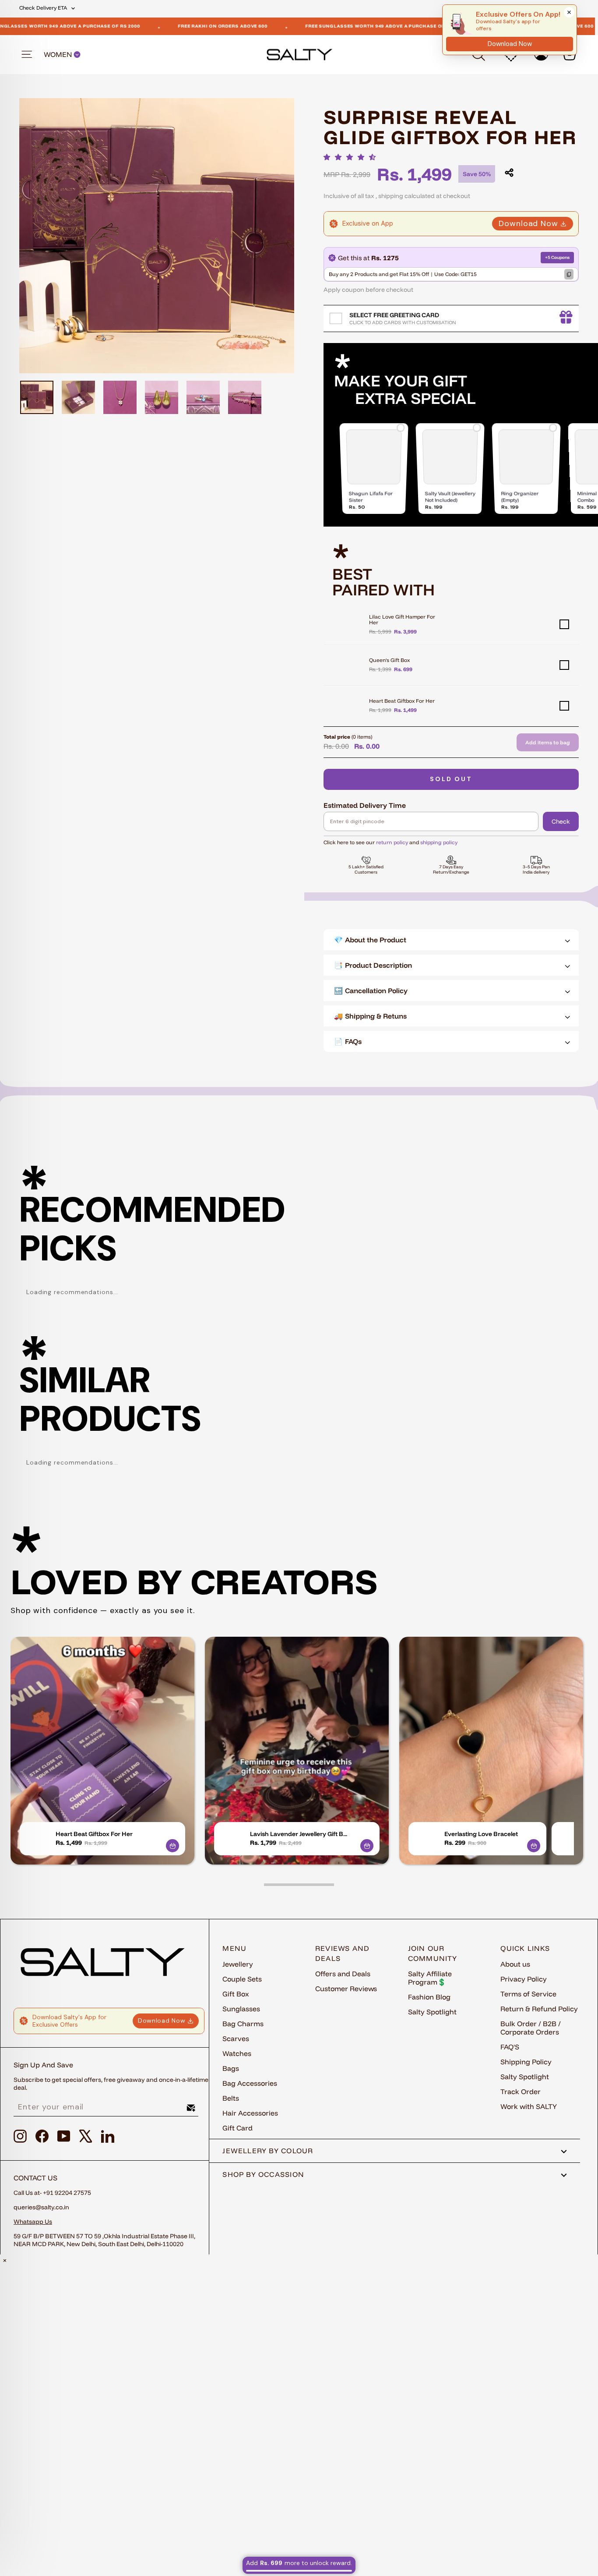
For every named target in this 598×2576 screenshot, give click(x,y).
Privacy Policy (524, 1979)
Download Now (528, 223)
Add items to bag (548, 742)
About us (515, 1964)
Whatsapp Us (33, 2222)
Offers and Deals (343, 1974)
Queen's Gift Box (389, 660)
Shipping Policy (526, 2062)
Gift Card (237, 2128)
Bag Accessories (250, 2083)
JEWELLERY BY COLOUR (268, 2151)
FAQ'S (510, 2047)
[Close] (569, 12)
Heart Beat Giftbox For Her (402, 701)
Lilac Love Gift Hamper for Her (402, 619)
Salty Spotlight (432, 2012)
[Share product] (509, 173)
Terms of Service (528, 1994)
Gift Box (236, 1994)
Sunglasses (241, 2009)
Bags (231, 2068)
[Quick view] (172, 1846)
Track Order (521, 2091)
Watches (237, 2053)
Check (561, 821)
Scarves (236, 2038)
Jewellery (238, 1964)
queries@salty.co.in (41, 2207)
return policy (392, 842)
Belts (231, 2098)
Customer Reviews (346, 1989)
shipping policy (439, 842)
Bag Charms (243, 2024)
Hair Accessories (250, 2113)
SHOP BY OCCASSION (263, 2174)
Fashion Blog (429, 1997)
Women (59, 55)
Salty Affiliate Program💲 (430, 1978)
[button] (352, 157)
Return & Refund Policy (539, 2009)
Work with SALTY (529, 2106)
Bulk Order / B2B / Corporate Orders (531, 2028)
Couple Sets (242, 1979)
